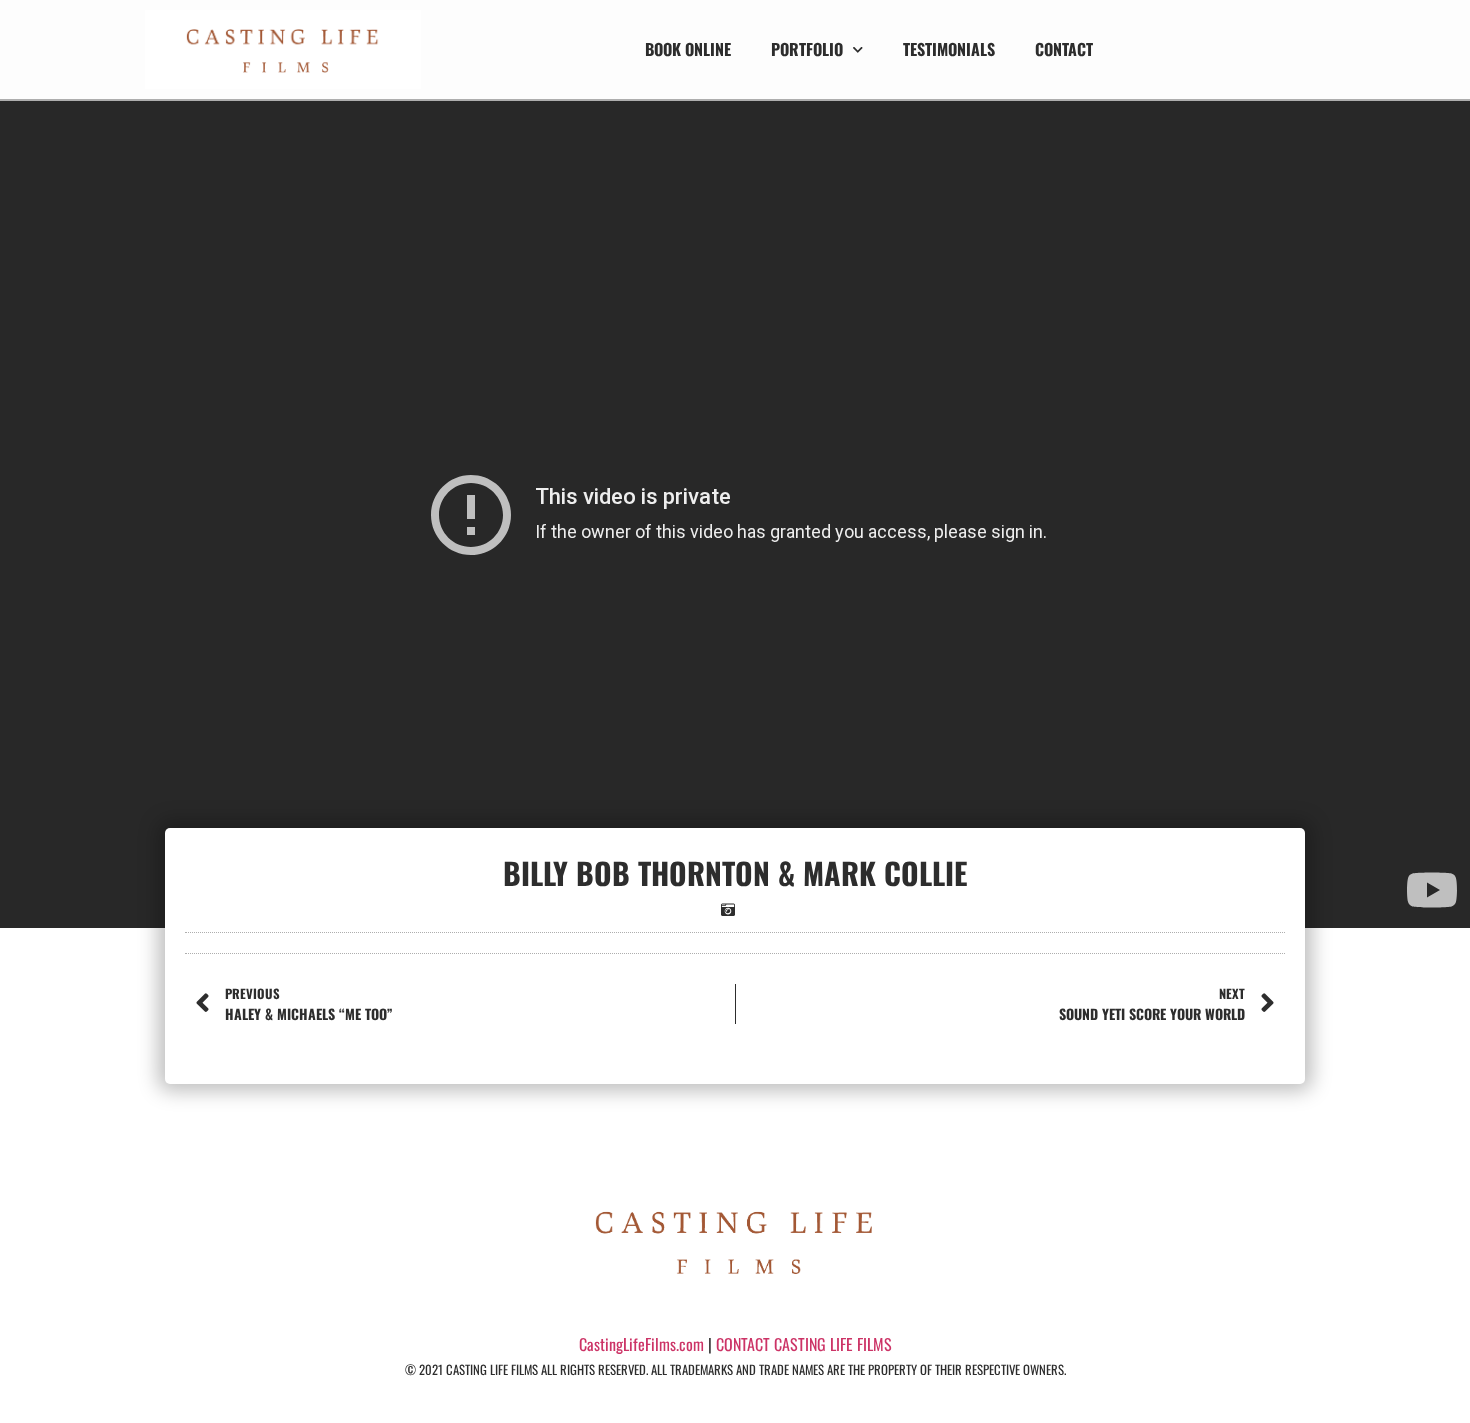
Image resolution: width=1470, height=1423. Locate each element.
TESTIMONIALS (949, 49)
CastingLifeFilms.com (641, 1344)
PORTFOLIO (807, 49)
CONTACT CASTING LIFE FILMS (804, 1344)
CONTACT (1064, 49)
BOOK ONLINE (688, 49)
